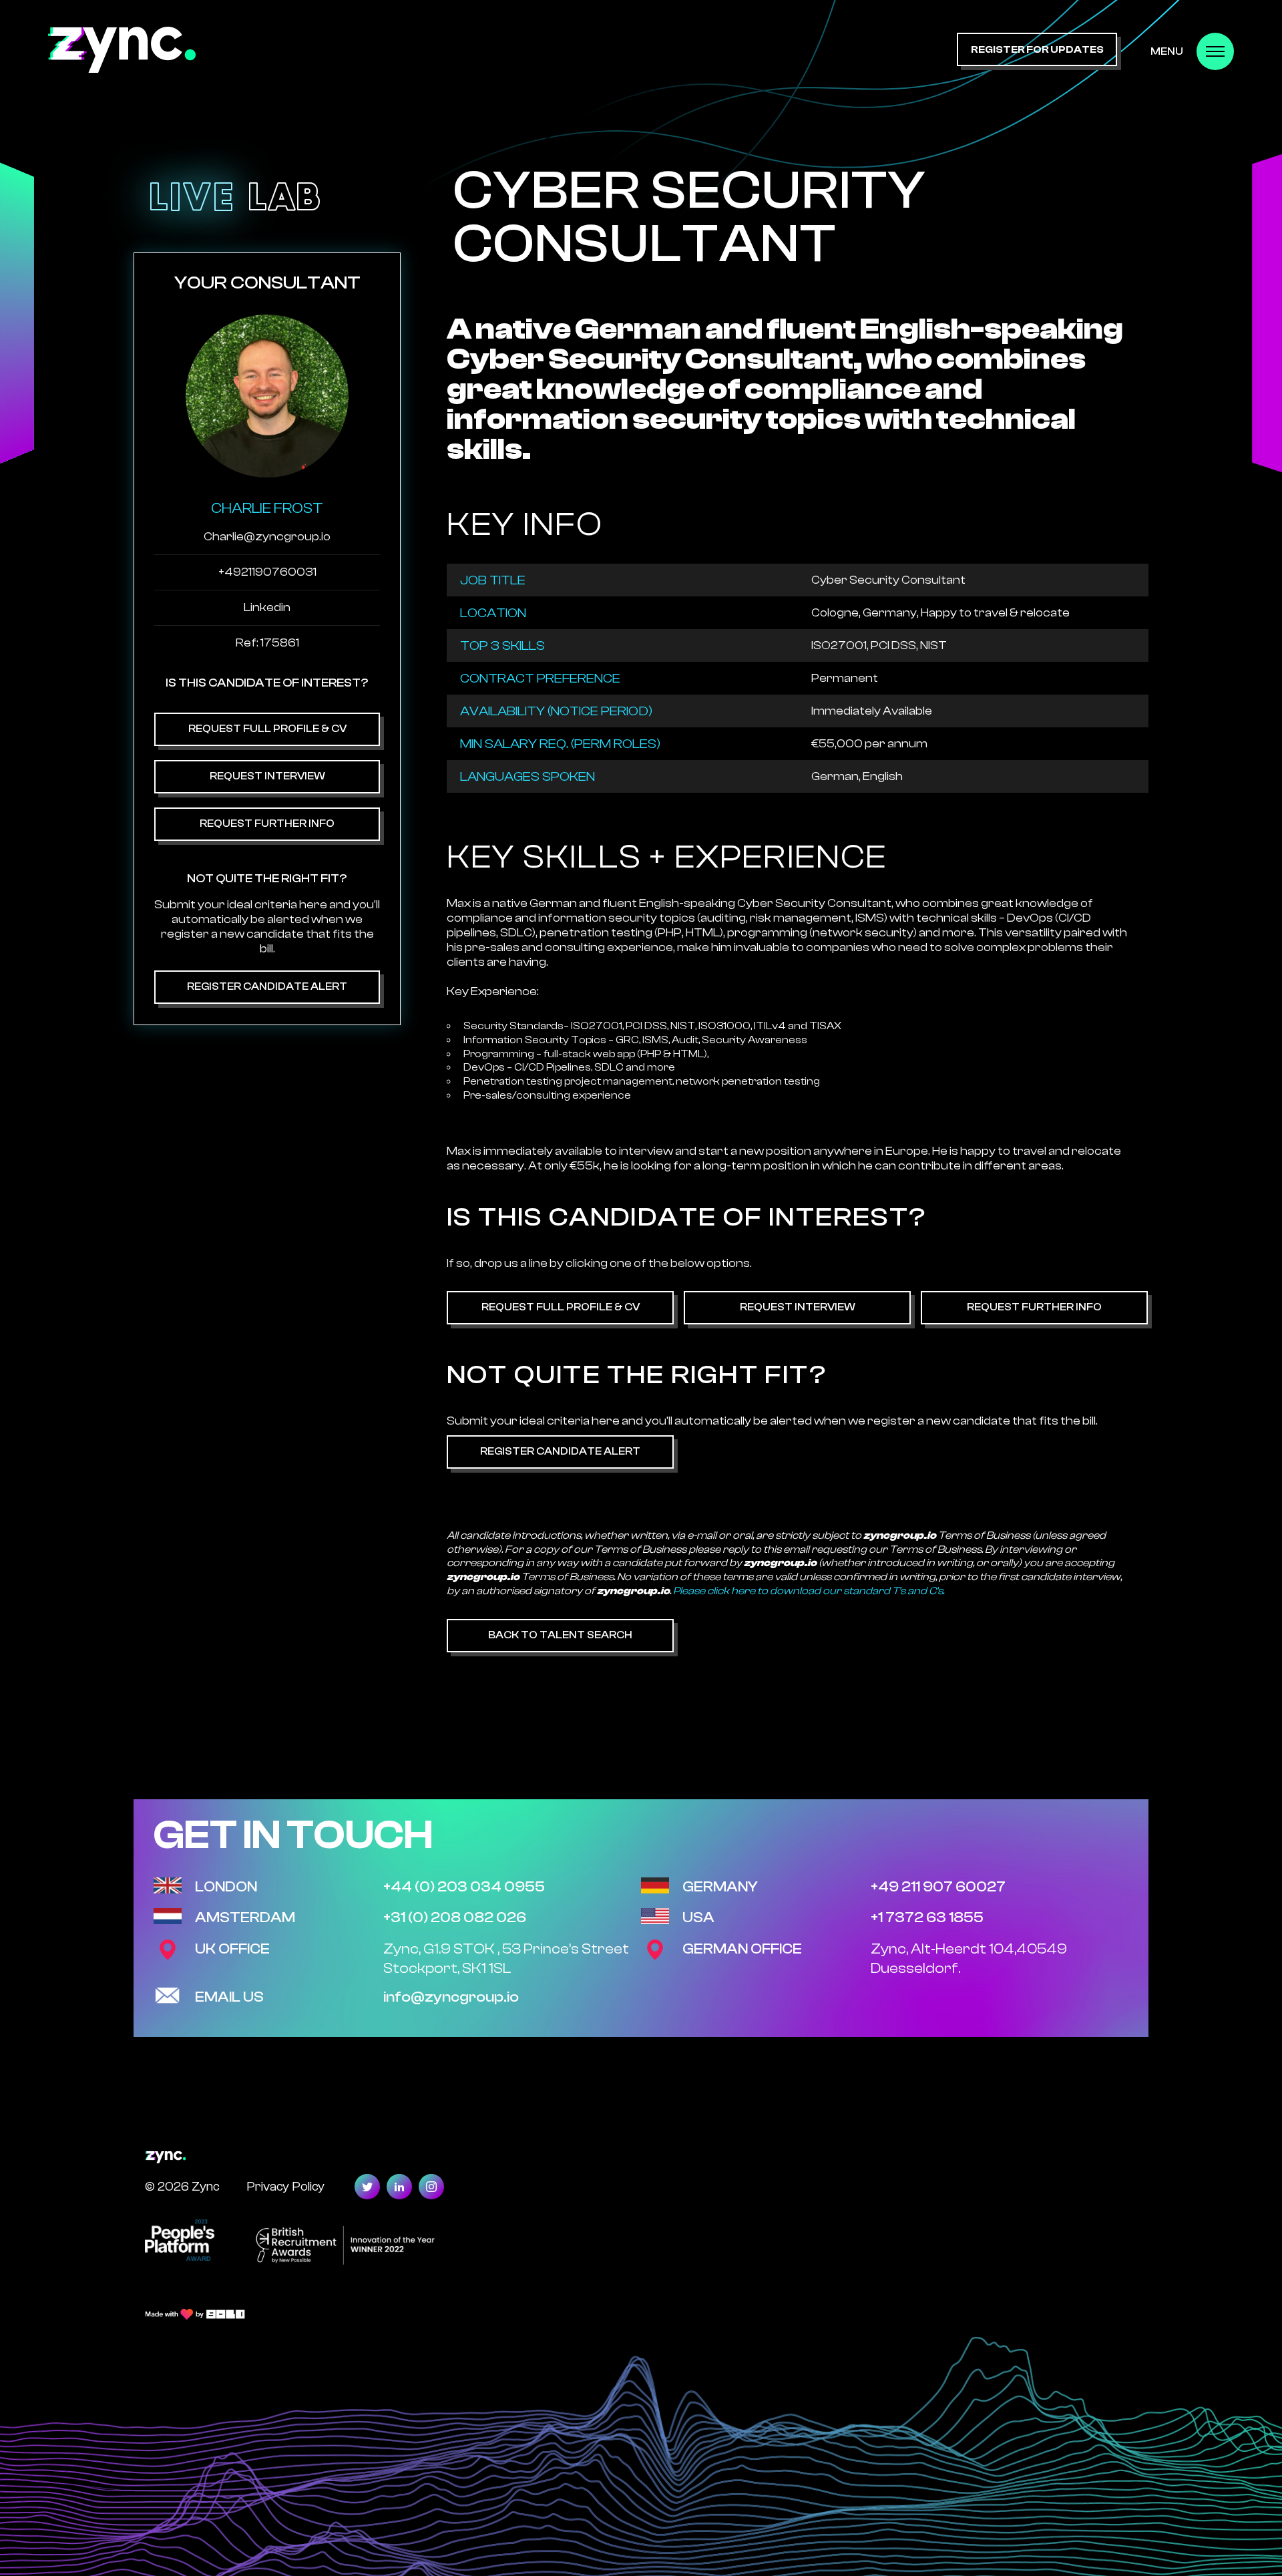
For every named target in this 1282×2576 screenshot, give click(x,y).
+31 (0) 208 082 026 (455, 1917)
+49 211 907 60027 (938, 1887)
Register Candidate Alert (267, 986)
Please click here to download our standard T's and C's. (809, 1591)
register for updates (1037, 50)
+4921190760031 (267, 572)
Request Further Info (267, 823)
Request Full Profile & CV (267, 729)
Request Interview (267, 776)
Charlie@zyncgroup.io (267, 537)
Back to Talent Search (560, 1635)
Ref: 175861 (267, 643)
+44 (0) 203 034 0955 (464, 1887)
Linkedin (267, 607)
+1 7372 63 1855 (927, 1917)
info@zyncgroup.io (451, 1997)
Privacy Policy (285, 2186)
